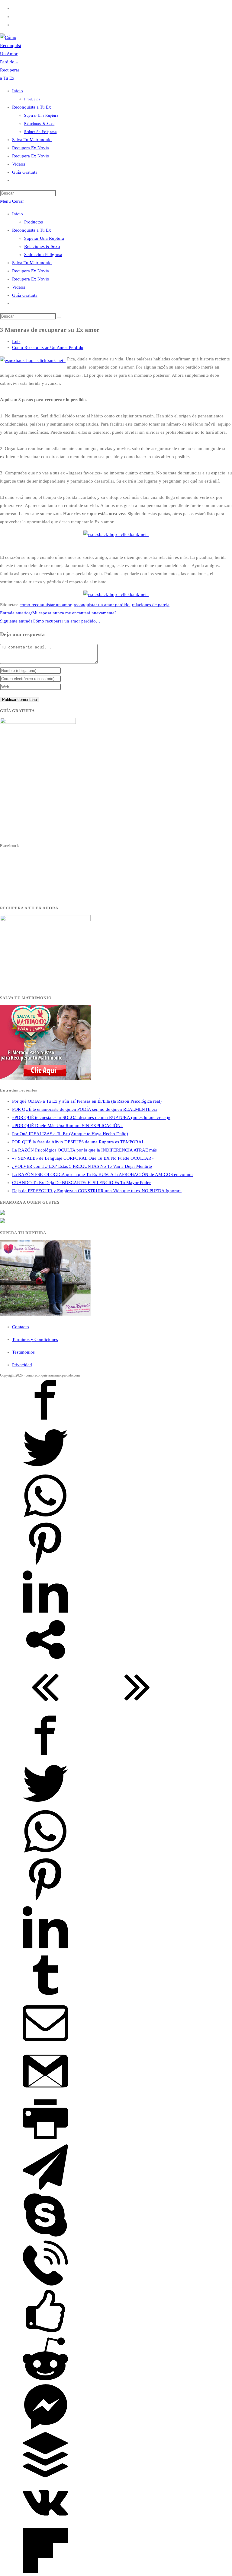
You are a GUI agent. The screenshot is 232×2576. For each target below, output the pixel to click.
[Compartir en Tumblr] (45, 1996)
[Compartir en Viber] (45, 2284)
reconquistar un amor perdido (102, 605)
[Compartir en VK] (45, 2524)
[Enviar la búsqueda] (59, 318)
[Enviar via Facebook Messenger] (45, 2428)
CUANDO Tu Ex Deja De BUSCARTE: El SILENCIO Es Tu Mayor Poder (81, 1183)
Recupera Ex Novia (31, 271)
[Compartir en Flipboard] (45, 2572)
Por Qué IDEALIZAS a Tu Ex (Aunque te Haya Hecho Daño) (70, 1134)
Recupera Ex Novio (31, 279)
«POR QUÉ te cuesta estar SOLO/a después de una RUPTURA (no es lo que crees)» (91, 1117)
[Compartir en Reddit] (45, 2380)
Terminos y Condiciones (35, 1339)
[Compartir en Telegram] (45, 2188)
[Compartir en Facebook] (45, 1421)
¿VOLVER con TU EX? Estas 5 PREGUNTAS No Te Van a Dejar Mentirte (82, 1166)
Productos (34, 222)
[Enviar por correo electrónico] (45, 2044)
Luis (16, 342)
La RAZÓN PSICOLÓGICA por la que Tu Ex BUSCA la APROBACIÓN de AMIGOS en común (102, 1174)
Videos (19, 287)
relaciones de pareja (151, 605)
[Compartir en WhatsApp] (45, 1517)
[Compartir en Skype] (45, 2236)
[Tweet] (45, 1469)
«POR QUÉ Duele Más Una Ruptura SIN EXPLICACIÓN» (68, 1126)
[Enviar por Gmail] (45, 2092)
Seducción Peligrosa (43, 255)
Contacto (21, 1327)
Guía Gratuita (25, 295)
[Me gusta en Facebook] (45, 2332)
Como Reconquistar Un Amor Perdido (48, 348)
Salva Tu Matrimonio (32, 263)
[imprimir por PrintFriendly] (45, 2140)
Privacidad (22, 1365)
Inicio (18, 214)
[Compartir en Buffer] (45, 2476)
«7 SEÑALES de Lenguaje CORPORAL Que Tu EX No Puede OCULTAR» (83, 1158)
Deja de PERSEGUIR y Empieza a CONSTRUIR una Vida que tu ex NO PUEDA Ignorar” (97, 1191)
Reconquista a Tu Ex (32, 230)
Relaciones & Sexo (42, 246)
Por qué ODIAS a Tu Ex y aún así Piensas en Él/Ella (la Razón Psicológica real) (87, 1101)
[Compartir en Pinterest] (45, 1565)
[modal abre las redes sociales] (45, 1661)
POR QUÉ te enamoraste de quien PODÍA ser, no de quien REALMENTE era (85, 1109)
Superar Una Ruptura (44, 238)
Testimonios (23, 1352)
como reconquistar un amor (45, 605)
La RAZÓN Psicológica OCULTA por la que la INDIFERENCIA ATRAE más (84, 1150)
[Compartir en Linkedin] (45, 1613)
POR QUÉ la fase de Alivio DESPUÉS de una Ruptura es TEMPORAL (78, 1142)
